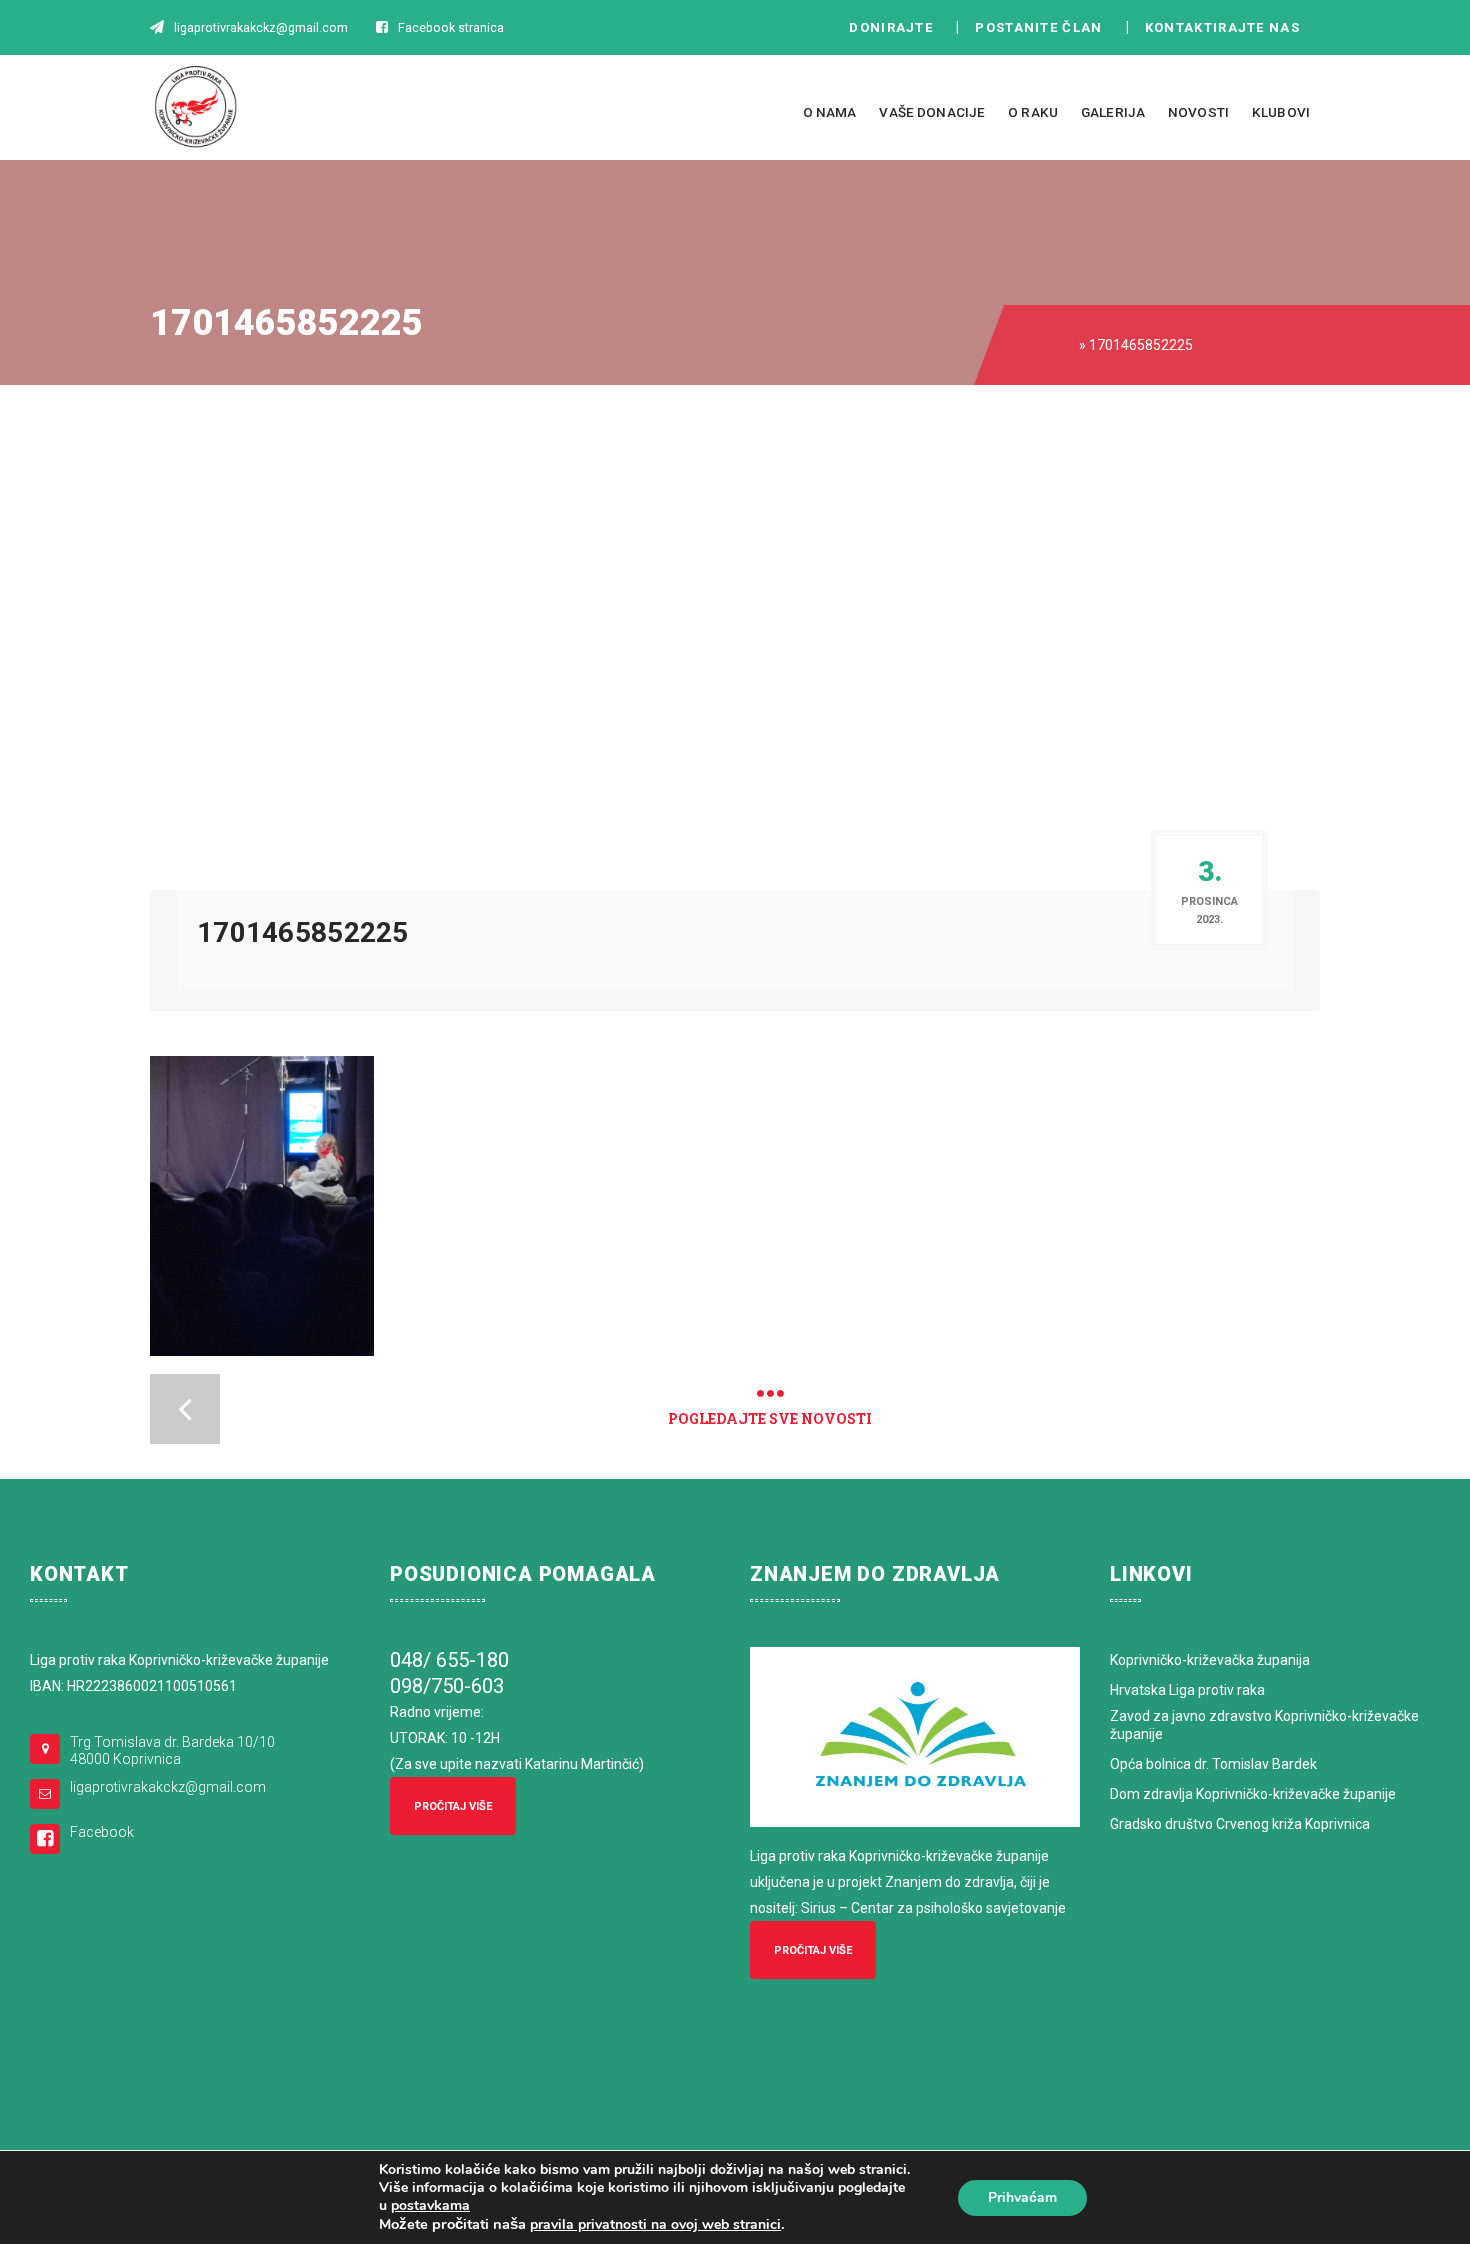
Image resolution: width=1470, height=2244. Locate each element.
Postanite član (1044, 27)
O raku (1033, 112)
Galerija (1113, 112)
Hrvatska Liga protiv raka (1187, 1690)
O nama (830, 112)
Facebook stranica (451, 27)
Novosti (1198, 112)
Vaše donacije (932, 112)
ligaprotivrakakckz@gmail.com (168, 1787)
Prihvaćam (1022, 2197)
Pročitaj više (453, 1806)
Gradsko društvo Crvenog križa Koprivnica (1240, 1824)
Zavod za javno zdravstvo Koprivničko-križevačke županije (1264, 1725)
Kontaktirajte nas (1228, 27)
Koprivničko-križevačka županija (1210, 1660)
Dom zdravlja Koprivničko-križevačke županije (1253, 1794)
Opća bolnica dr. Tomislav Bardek (1213, 1764)
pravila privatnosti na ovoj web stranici (655, 2224)
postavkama (430, 2206)
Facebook (102, 1832)
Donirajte (891, 27)
